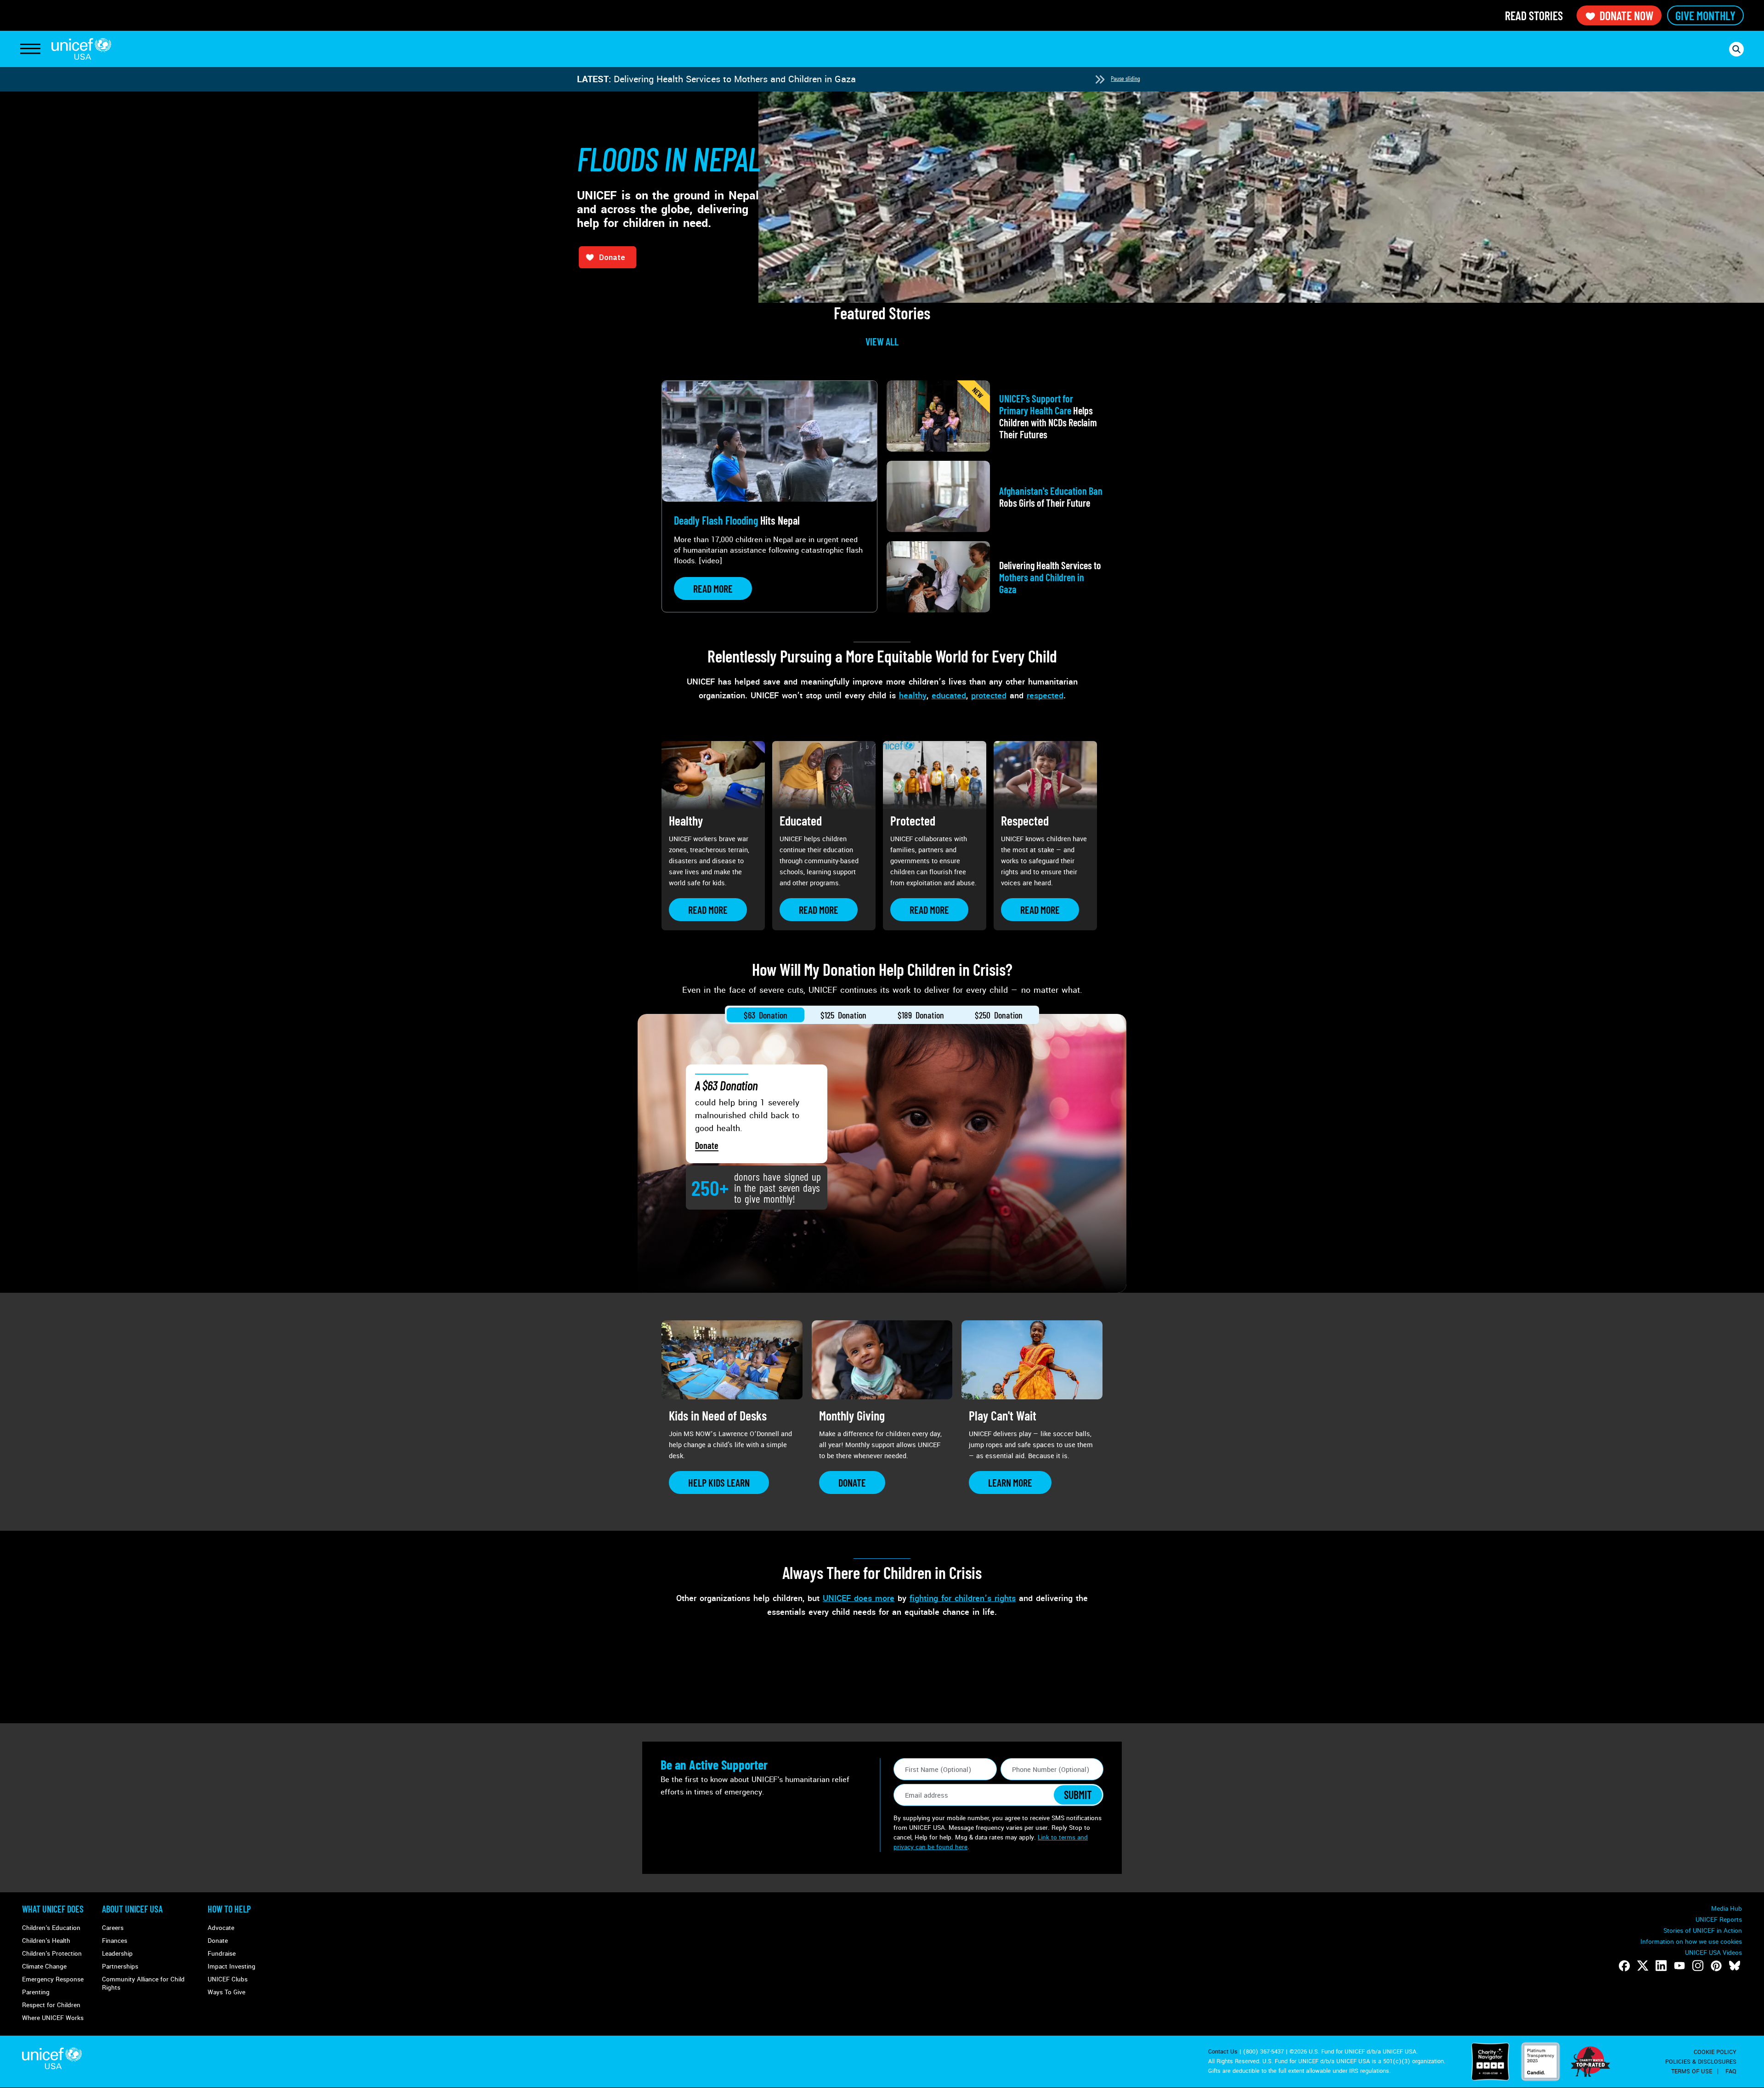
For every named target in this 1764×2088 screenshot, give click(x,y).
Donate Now (1626, 15)
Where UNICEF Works (53, 2018)
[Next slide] (1100, 79)
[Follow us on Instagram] (1698, 1966)
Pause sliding (1125, 78)
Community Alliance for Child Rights (143, 1983)
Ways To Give (226, 1992)
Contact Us (1223, 2052)
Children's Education (51, 1928)
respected (1045, 696)
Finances (115, 1941)
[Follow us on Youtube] (1679, 1966)
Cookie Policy (1715, 2052)
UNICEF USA (81, 49)
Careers (113, 1928)
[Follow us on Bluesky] (1735, 1966)
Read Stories (1534, 15)
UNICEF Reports (1719, 1920)
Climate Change (44, 1966)
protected (989, 696)
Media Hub (1727, 1909)
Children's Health (46, 1941)
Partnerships (120, 1966)
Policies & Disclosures (1701, 2062)
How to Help (229, 1909)
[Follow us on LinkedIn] (1661, 1966)
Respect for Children (51, 2005)
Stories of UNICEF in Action (1703, 1931)
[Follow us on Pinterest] (1716, 1966)
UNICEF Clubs (228, 1979)
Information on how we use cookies (1691, 1942)
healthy (913, 696)
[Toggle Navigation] (30, 49)
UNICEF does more (859, 1598)
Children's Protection (52, 1954)
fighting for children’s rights (963, 1598)
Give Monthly (1705, 15)
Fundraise (222, 1954)
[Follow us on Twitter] (1643, 1966)
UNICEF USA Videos (1713, 1953)
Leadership (117, 1954)
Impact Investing (232, 1966)
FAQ (1731, 2071)
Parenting (36, 1992)
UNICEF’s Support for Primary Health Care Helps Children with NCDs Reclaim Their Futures (802, 79)
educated (949, 696)
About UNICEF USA (132, 1909)
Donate (707, 1145)
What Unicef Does (53, 1909)
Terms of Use (1692, 2071)
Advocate (221, 1928)
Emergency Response (53, 1979)
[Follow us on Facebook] (1624, 1966)
